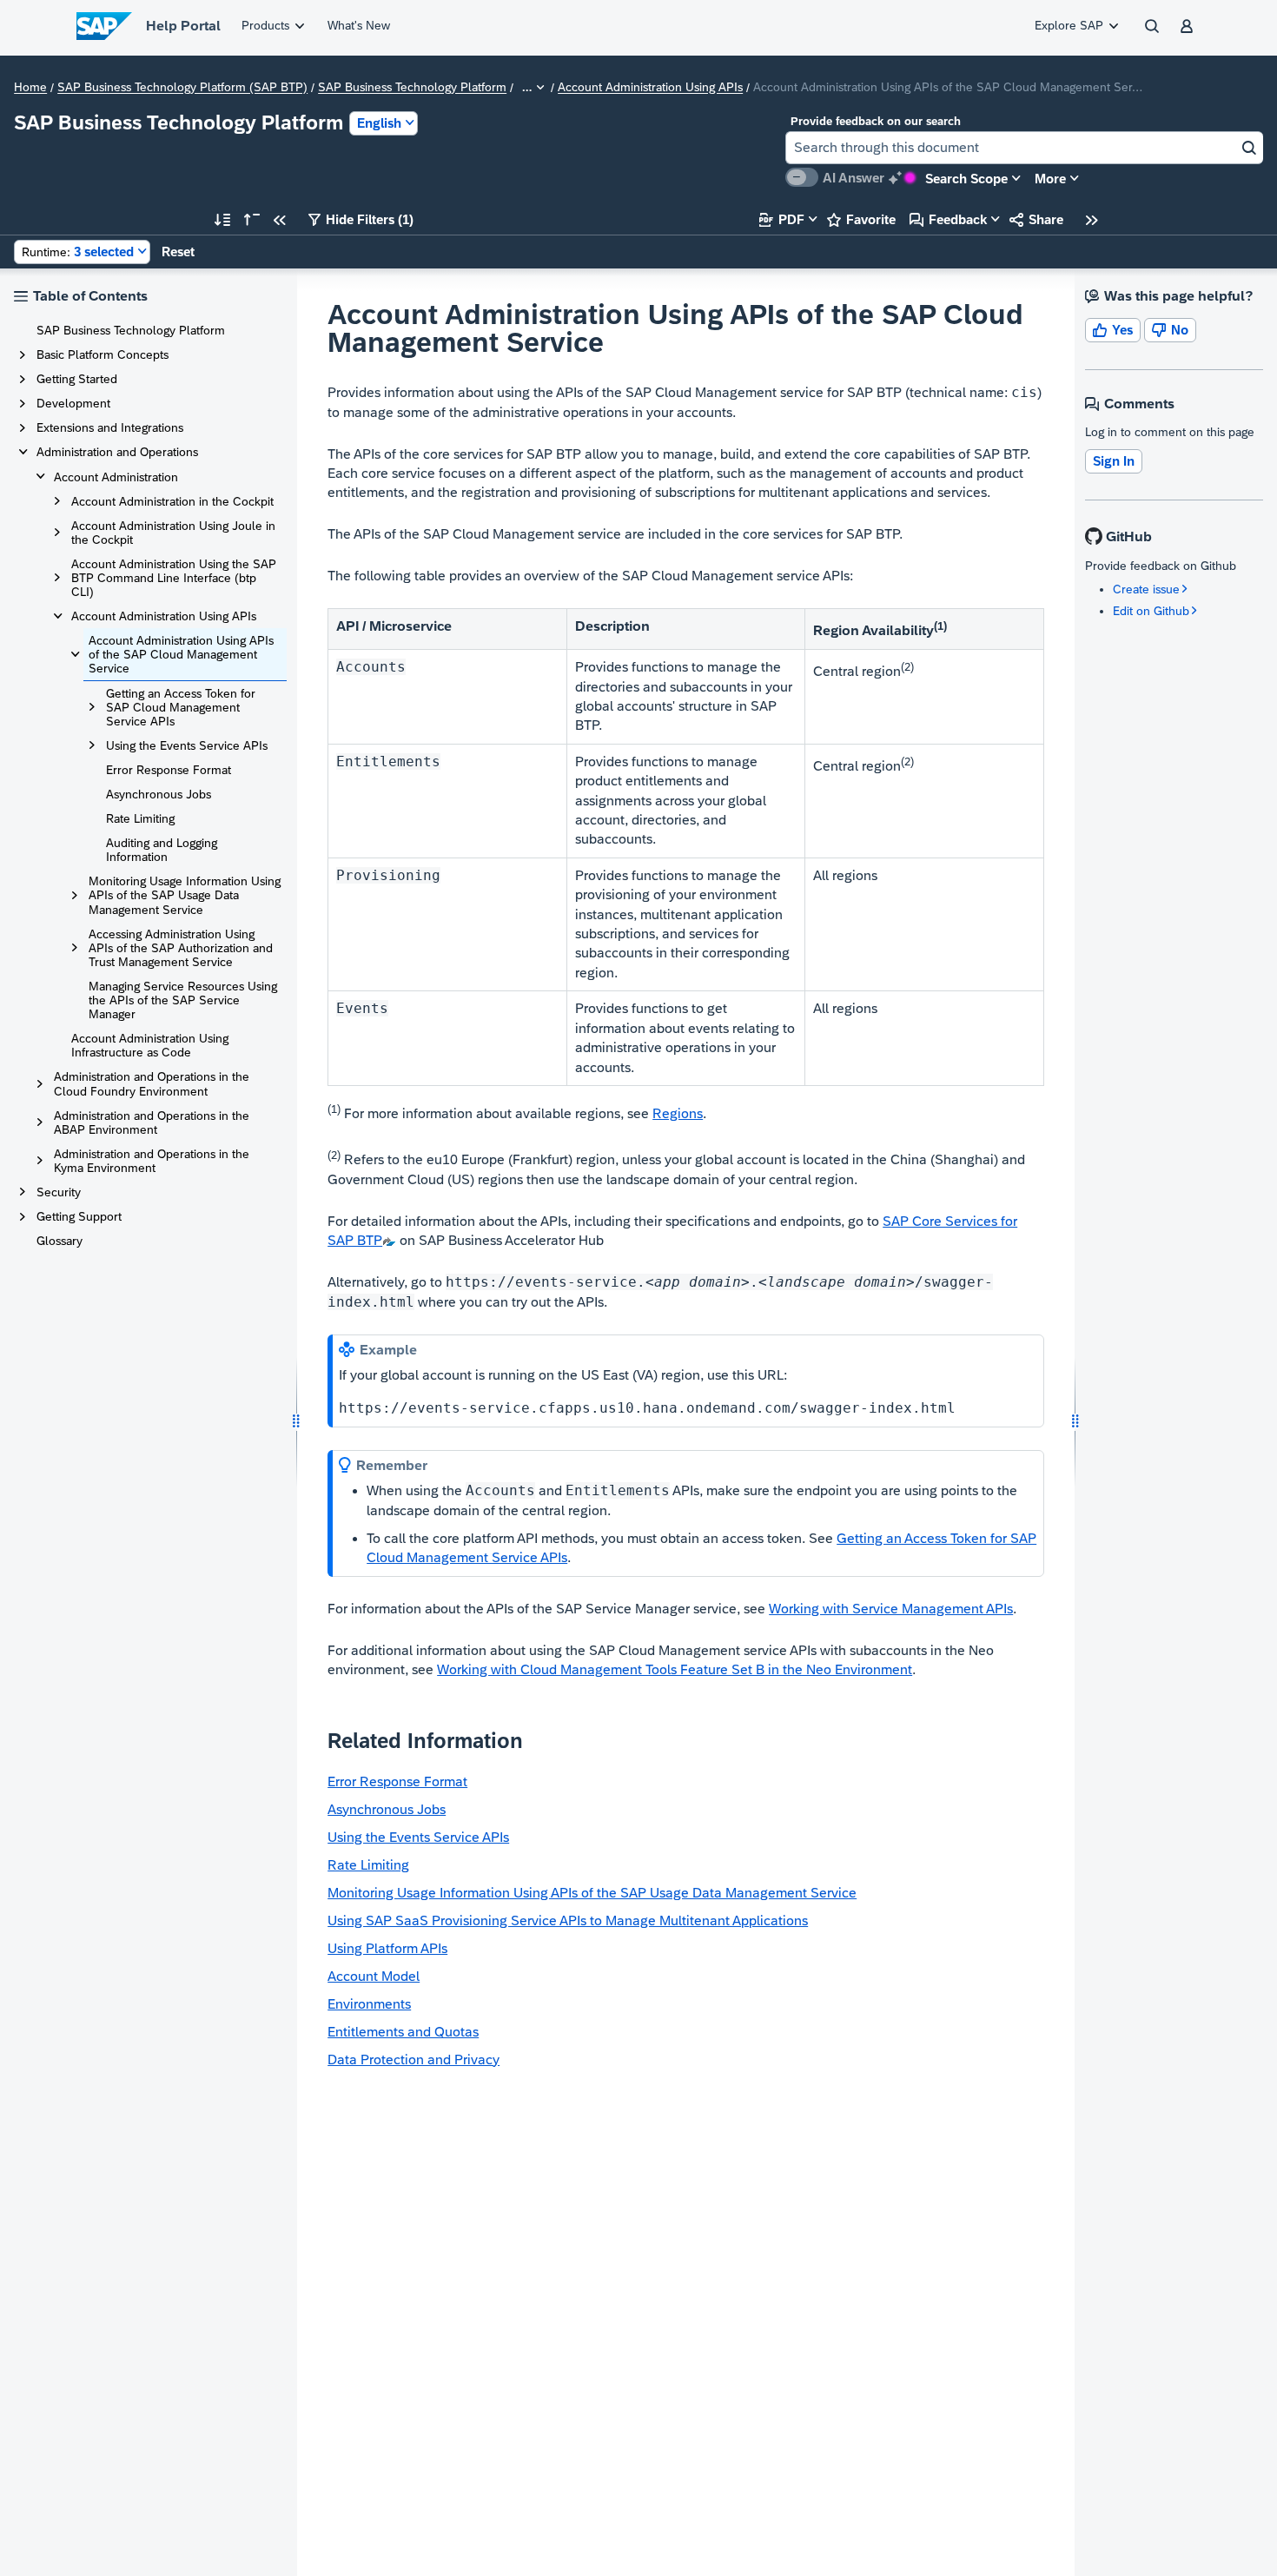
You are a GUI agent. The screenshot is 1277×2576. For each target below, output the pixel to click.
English (379, 123)
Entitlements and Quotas (403, 2032)
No (1170, 330)
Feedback (948, 219)
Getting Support (79, 1216)
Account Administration (116, 477)
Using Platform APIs (387, 1948)
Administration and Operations (117, 452)
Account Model (374, 1976)
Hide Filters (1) (361, 219)
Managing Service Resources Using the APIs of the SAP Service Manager (183, 1000)
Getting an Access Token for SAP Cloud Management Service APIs (181, 707)
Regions (678, 1113)
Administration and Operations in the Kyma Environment (152, 1161)
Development (73, 403)
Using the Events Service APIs (187, 745)
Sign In (1114, 461)
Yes (1113, 330)
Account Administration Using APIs (650, 88)
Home (30, 88)
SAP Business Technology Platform (412, 88)
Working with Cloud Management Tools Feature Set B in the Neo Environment (675, 1669)
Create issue (1146, 589)
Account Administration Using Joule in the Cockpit (173, 533)
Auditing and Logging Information (162, 850)
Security (59, 1192)
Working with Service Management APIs (891, 1609)
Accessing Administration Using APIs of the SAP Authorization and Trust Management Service (181, 948)
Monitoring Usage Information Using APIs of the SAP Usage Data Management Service (185, 895)
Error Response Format (169, 770)
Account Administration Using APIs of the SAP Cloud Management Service (181, 654)
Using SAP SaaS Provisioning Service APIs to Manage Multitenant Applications (568, 1920)
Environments (369, 2004)
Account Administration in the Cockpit (172, 501)
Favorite (861, 219)
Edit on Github (1151, 611)
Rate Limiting (140, 818)
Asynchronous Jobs (159, 794)
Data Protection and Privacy (414, 2059)
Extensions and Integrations (110, 427)
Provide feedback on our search (876, 121)
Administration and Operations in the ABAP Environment (152, 1122)
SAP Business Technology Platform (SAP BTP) (182, 88)
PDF (782, 219)
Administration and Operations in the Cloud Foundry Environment (152, 1083)
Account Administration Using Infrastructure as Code (150, 1045)
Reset (178, 252)
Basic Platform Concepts (103, 354)
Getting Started (77, 379)
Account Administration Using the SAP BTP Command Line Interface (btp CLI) (174, 578)
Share (1036, 219)
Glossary (60, 1241)
